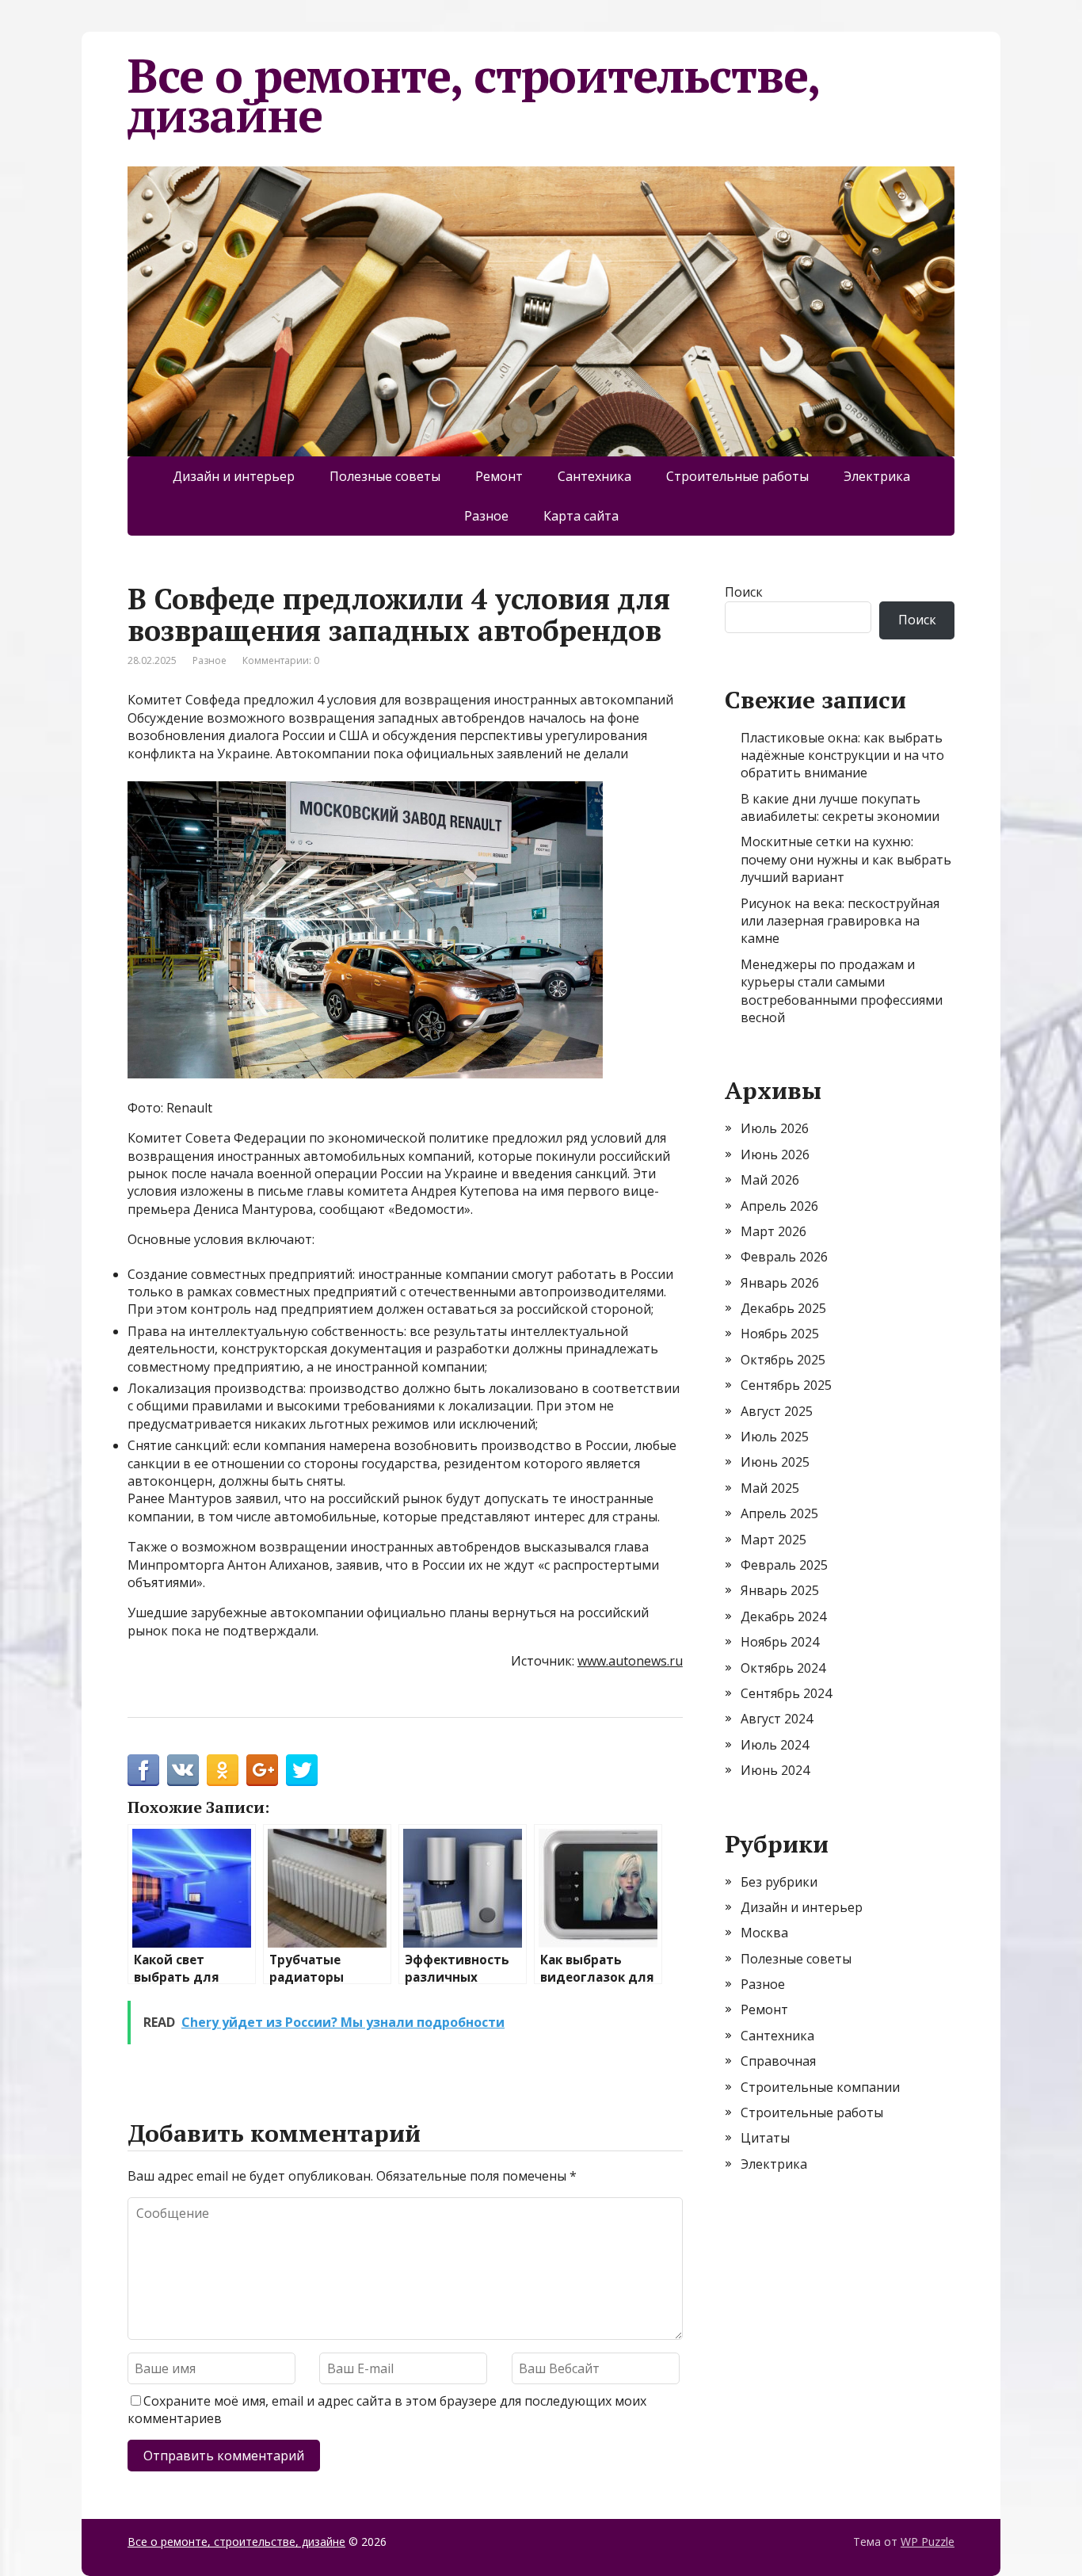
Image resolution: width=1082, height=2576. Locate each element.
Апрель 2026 (779, 1206)
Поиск (744, 592)
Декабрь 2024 (783, 1616)
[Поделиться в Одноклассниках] (223, 1770)
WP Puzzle (928, 2542)
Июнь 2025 (775, 1462)
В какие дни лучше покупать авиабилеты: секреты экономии (840, 807)
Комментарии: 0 (281, 660)
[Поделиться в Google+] (262, 1770)
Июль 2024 (775, 1745)
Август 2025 (777, 1411)
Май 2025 (770, 1488)
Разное (486, 516)
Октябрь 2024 (783, 1668)
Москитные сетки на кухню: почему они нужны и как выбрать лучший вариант (846, 859)
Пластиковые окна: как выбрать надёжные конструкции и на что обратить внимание (842, 756)
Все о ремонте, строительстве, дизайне (473, 95)
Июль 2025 (775, 1437)
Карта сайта (581, 516)
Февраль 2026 (784, 1257)
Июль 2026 (775, 1128)
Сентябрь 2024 (786, 1693)
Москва (764, 1933)
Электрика (877, 476)
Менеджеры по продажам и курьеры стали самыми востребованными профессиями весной (842, 991)
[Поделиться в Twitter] (302, 1770)
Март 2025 (773, 1540)
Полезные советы (385, 476)
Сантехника (594, 476)
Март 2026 (773, 1231)
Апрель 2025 (779, 1513)
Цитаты (765, 2138)
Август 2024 (777, 1719)
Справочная (778, 2061)
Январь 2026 (780, 1283)
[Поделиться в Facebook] (143, 1770)
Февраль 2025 (784, 1565)
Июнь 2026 (775, 1154)
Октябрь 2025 (783, 1360)
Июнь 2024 (775, 1770)
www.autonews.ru (630, 1661)
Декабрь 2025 (783, 1308)
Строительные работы (737, 476)
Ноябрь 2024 (780, 1642)
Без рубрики (779, 1882)
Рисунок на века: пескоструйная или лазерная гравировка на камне (840, 921)
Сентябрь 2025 (786, 1385)
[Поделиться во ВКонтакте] (183, 1770)
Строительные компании (820, 2087)
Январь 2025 (780, 1590)
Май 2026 (770, 1180)
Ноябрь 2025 (780, 1334)
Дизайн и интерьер (234, 476)
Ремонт (499, 476)
